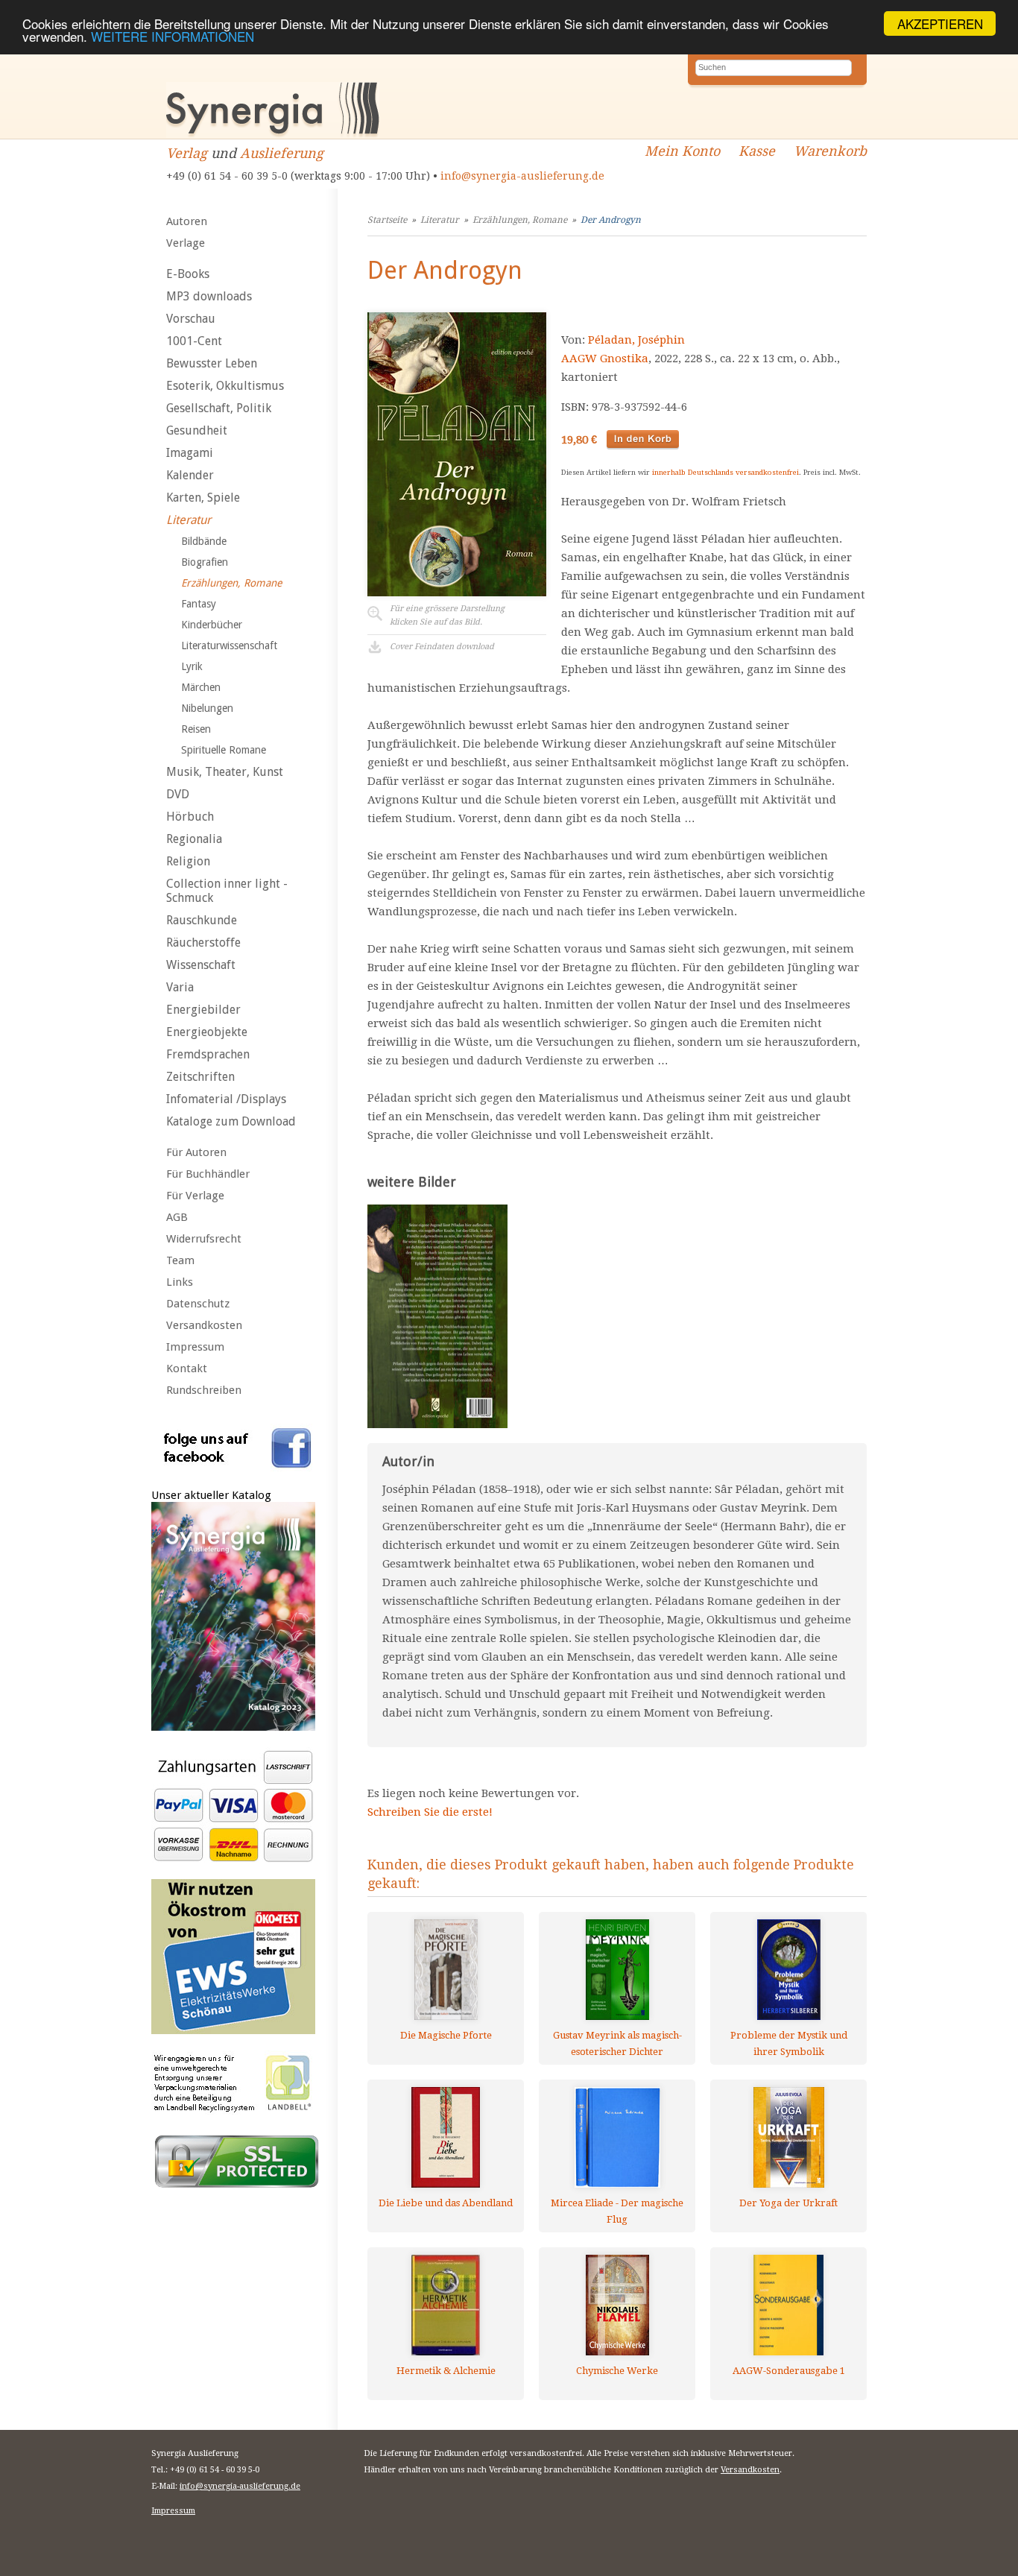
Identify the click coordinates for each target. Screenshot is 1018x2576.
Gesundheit (197, 430)
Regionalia (194, 839)
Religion (188, 861)
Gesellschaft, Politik (219, 408)
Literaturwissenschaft (229, 645)
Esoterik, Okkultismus (225, 386)
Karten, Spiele (203, 498)
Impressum (195, 1347)
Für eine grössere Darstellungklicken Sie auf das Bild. (447, 615)
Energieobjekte (207, 1032)
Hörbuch (190, 817)
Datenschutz (198, 1304)
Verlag (187, 153)
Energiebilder (203, 1010)
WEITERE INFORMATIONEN (173, 37)
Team (180, 1260)
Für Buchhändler (208, 1174)
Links (180, 1282)
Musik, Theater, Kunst (225, 772)
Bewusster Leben (212, 363)
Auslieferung (282, 153)
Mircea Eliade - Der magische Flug (617, 2211)
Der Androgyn (611, 220)
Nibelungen (207, 708)
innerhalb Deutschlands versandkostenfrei (725, 472)
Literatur (189, 520)
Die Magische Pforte (446, 2035)
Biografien (205, 562)
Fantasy (199, 604)
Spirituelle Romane (224, 750)
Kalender (190, 475)
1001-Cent (194, 341)
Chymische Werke (617, 2371)
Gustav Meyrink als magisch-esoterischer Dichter (617, 2043)
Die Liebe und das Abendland (446, 2203)
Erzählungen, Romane (231, 583)
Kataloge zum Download (231, 1121)
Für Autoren (196, 1152)
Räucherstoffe (203, 943)
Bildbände (204, 541)
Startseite (387, 220)
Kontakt (187, 1368)
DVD (178, 794)
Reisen (196, 729)
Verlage (186, 243)
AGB (177, 1217)
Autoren (187, 221)
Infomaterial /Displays (226, 1099)
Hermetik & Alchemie (446, 2371)
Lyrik (192, 666)
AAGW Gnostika (605, 359)
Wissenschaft (201, 965)
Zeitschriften (200, 1077)
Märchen (201, 687)
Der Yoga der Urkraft (788, 2203)
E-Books (188, 274)
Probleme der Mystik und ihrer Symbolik (789, 2043)
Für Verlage (195, 1196)
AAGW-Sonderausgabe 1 (789, 2371)
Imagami (190, 453)
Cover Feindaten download (442, 647)
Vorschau (191, 319)
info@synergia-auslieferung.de (522, 176)
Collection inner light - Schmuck (227, 891)
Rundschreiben (204, 1390)
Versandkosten (204, 1325)
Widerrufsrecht (204, 1239)
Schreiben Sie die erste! (430, 1812)
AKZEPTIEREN (940, 23)
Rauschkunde (202, 920)
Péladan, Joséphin (636, 340)
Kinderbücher (212, 625)
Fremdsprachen (208, 1054)
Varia (180, 987)
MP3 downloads (209, 296)
